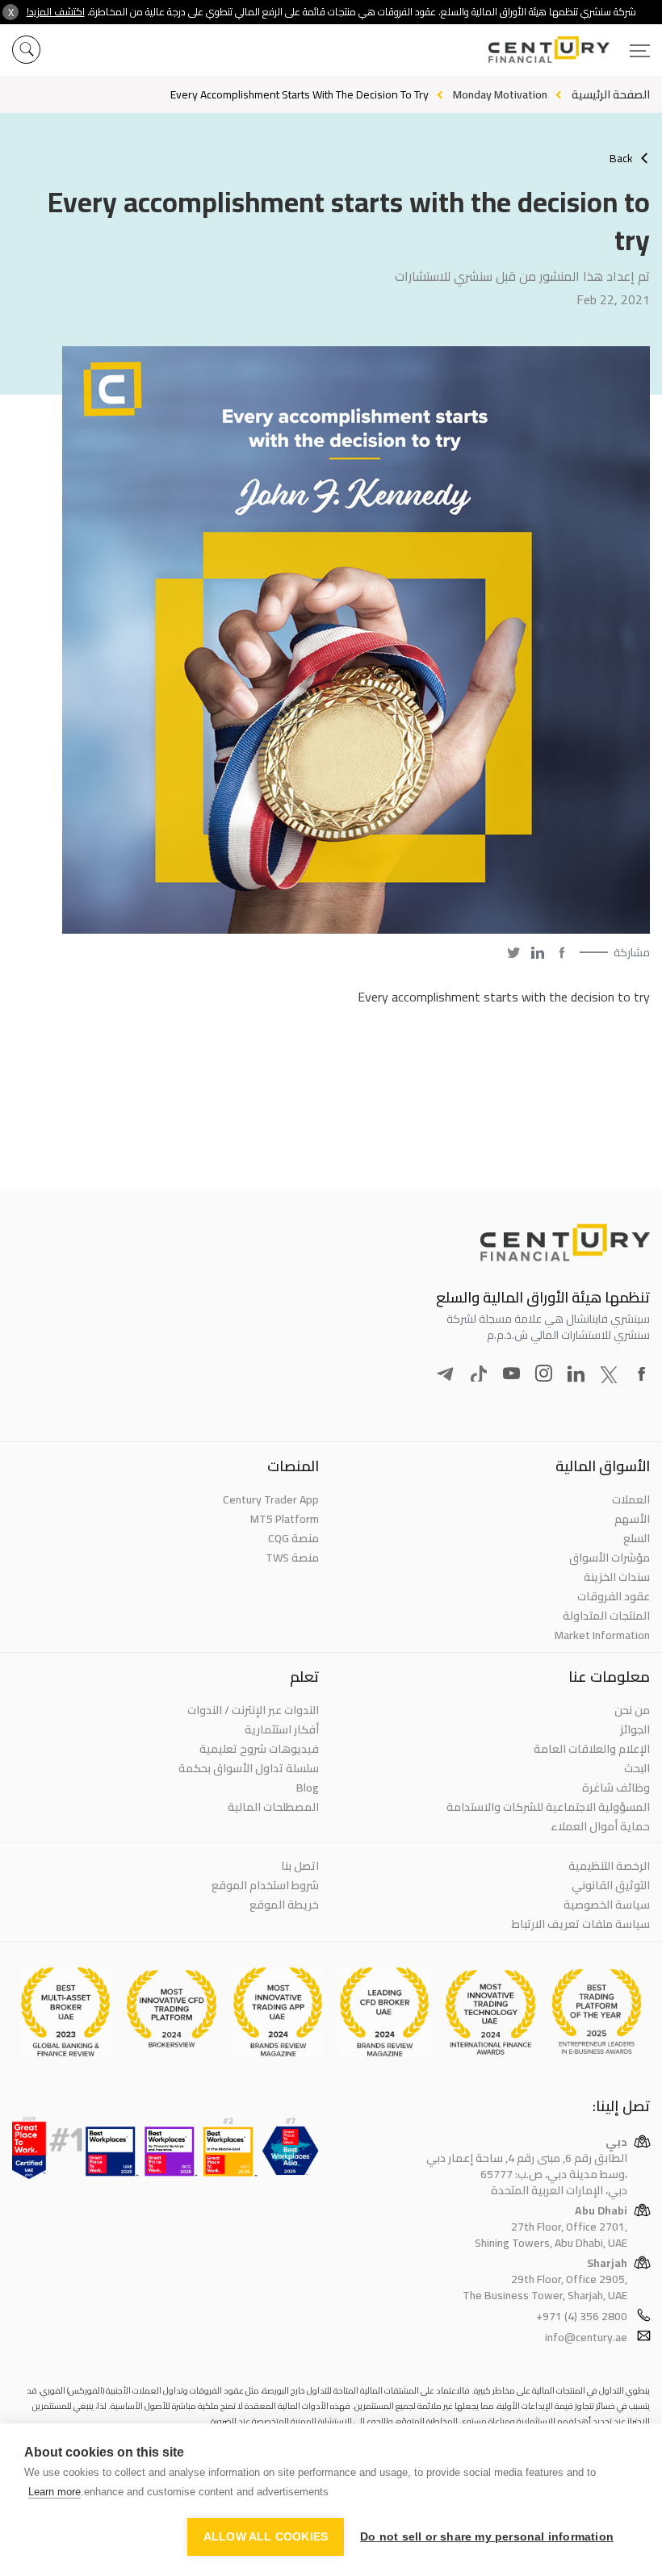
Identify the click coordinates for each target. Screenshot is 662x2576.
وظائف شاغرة (616, 1788)
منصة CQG (293, 1538)
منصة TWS (292, 1558)
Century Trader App (271, 1499)
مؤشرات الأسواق (610, 1558)
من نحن (632, 1710)
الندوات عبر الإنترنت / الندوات (253, 1710)
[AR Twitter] (513, 952)
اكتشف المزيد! (56, 12)
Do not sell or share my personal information (487, 2537)
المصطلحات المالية (273, 1807)
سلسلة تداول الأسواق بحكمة (249, 1768)
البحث (637, 1768)
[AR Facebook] (562, 952)
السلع (637, 1538)
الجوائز (635, 1729)
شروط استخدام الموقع (265, 1885)
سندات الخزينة (617, 1577)
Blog (308, 1788)
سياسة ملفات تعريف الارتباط (581, 1924)
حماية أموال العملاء (600, 1826)
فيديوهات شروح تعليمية (259, 1749)
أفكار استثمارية (282, 1729)
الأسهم (632, 1519)
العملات (631, 1499)
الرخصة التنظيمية (609, 1866)
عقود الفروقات (614, 1596)
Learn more (54, 2492)
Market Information (602, 1635)
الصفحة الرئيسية (611, 94)
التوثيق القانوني (611, 1885)
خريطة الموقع (284, 1905)
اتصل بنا (300, 1866)
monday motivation (500, 94)
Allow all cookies (266, 2537)
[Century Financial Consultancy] (569, 48)
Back (621, 158)
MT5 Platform (285, 1519)
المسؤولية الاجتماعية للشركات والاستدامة (548, 1807)
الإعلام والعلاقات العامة (592, 1749)
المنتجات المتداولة (606, 1616)
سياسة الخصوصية (607, 1905)
